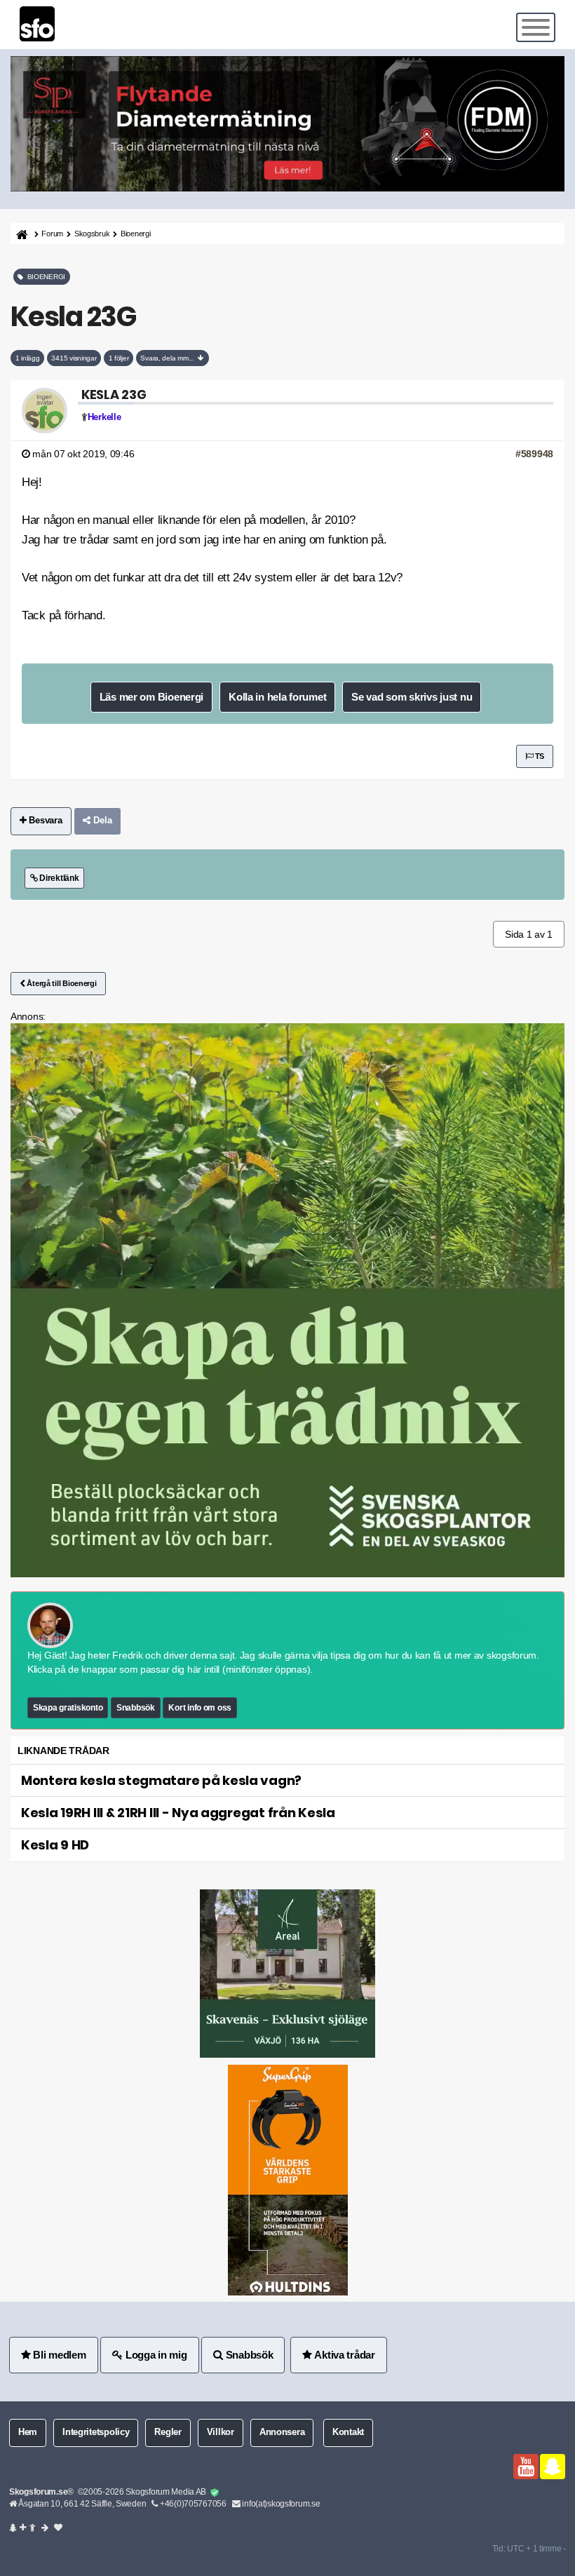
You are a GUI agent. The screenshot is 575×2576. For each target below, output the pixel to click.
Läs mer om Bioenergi (151, 697)
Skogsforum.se (38, 2492)
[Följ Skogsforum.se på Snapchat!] (553, 2467)
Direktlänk (58, 878)
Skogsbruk (92, 234)
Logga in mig (155, 2355)
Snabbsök (136, 1708)
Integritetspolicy (96, 2432)
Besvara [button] (45, 821)
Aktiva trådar (344, 2355)
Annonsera (282, 2432)
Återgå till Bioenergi (61, 983)
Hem (28, 2432)
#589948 (534, 454)
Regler (168, 2432)
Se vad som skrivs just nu (412, 697)
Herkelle (104, 417)
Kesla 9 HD (55, 1845)
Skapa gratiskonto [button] (68, 1708)
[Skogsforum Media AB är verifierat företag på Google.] (215, 2493)
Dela (101, 821)
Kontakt (348, 2432)
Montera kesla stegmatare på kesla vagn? (161, 1780)
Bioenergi (135, 234)
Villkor (221, 2432)
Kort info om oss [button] (200, 1708)
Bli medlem (59, 2355)
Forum (52, 234)
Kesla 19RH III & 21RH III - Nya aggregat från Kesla (178, 1813)
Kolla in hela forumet (277, 697)
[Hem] (21, 234)
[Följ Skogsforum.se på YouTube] (526, 2467)
